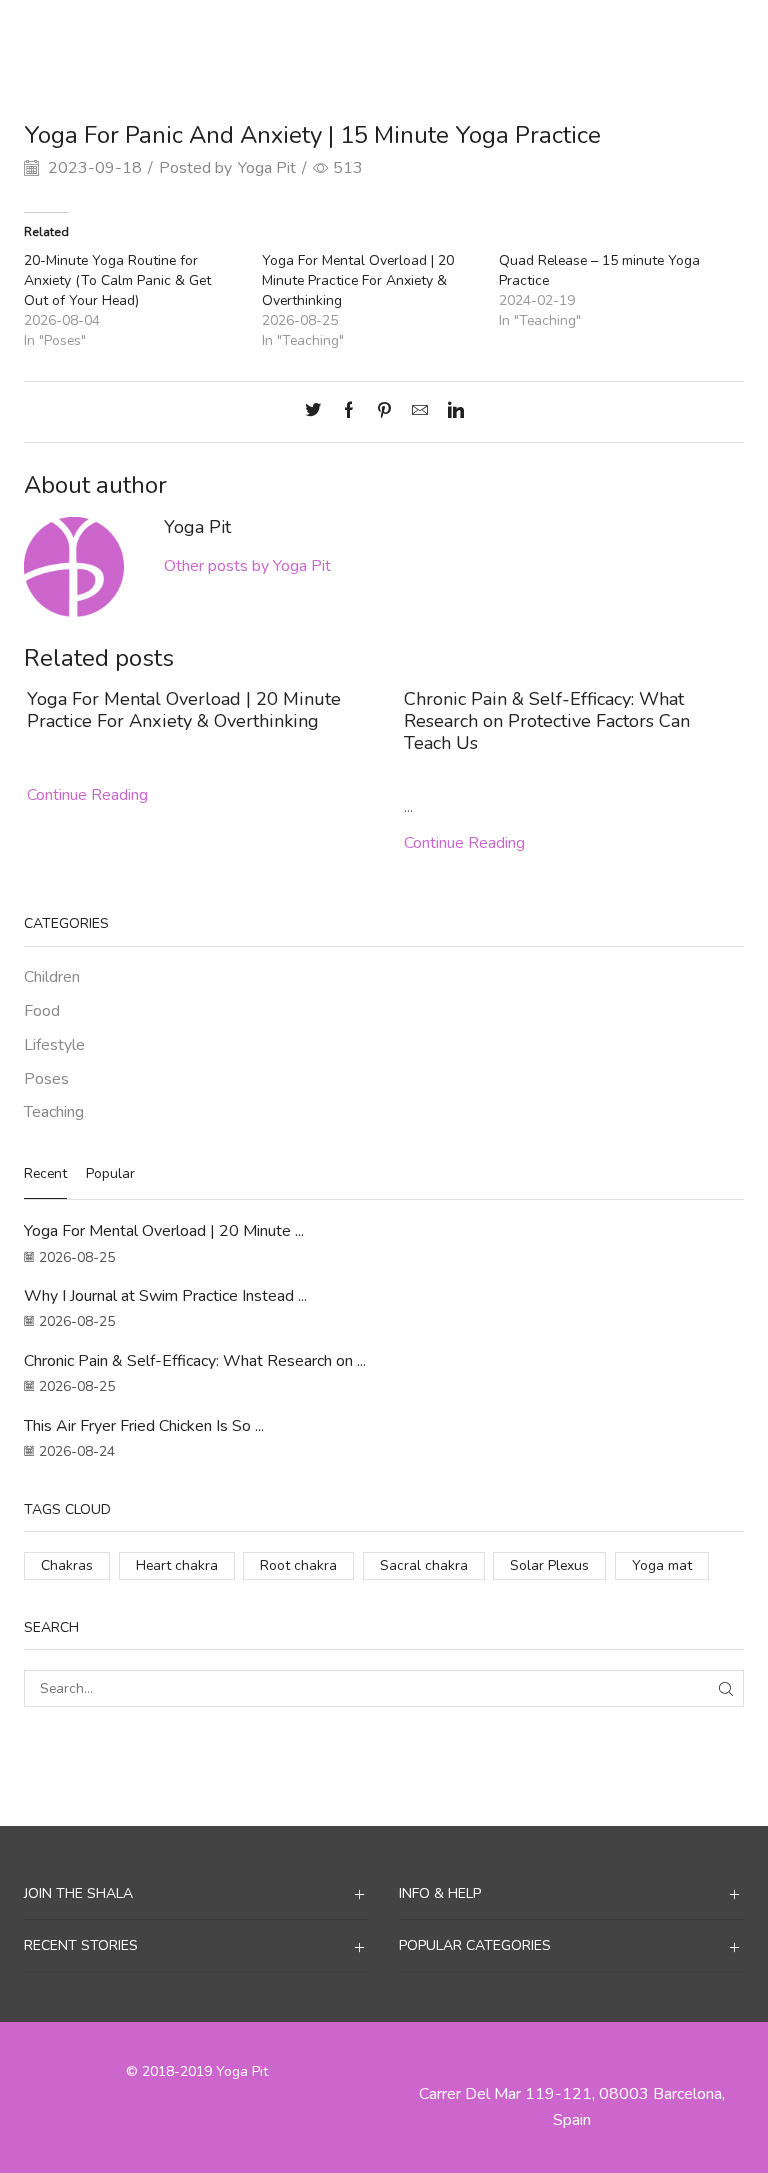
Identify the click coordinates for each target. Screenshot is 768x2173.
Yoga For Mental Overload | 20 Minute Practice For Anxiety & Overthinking (358, 280)
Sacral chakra (424, 1565)
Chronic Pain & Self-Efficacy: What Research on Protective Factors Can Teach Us (547, 721)
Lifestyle (54, 1045)
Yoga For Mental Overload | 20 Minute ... (164, 1231)
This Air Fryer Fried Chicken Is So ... (144, 1426)
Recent (45, 1173)
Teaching (434, 33)
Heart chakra (177, 1565)
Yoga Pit (267, 168)
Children (52, 977)
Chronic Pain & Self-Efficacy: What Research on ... (195, 1361)
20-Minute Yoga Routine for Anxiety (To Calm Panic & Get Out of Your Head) (117, 280)
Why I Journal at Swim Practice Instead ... (165, 1296)
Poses (46, 1079)
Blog (373, 33)
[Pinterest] (384, 412)
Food (42, 1011)
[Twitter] (318, 412)
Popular (110, 1173)
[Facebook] (349, 412)
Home (323, 33)
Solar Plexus (549, 1565)
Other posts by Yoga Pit (247, 566)
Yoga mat (662, 1565)
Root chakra (298, 1565)
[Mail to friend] (420, 412)
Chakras (67, 1565)
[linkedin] (451, 412)
